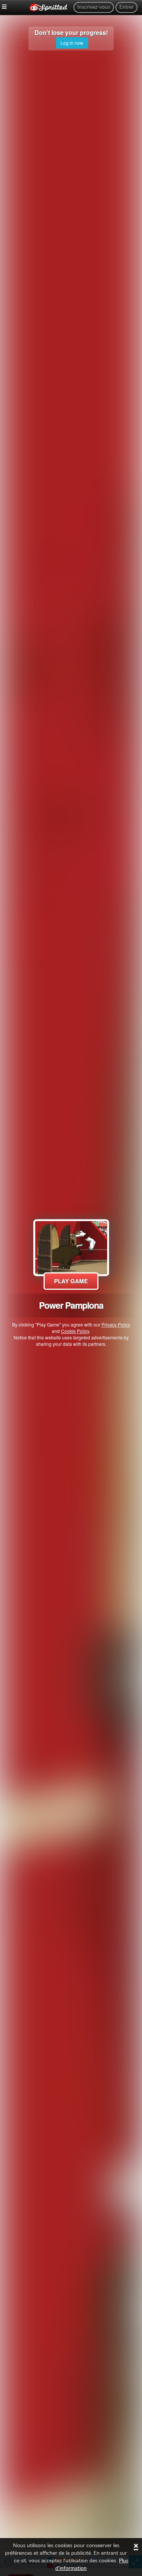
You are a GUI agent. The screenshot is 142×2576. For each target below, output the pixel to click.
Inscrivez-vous (94, 7)
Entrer (126, 7)
